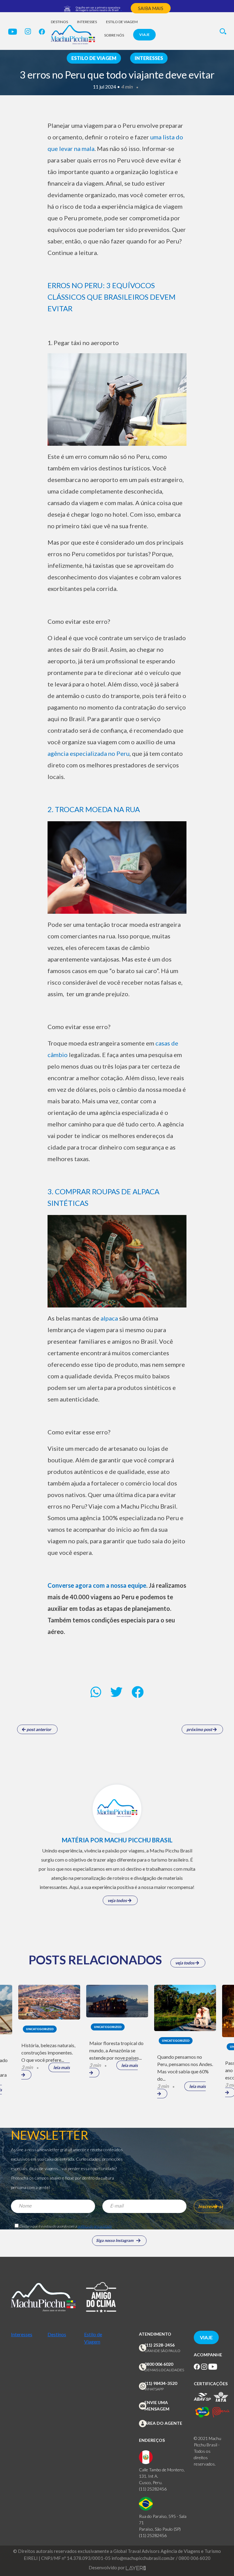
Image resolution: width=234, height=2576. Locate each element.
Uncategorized (40, 2029)
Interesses (87, 22)
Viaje (144, 35)
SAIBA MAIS (151, 8)
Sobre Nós (114, 35)
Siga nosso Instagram (115, 2240)
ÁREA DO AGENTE (163, 2423)
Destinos (59, 22)
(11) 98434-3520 (161, 2383)
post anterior (38, 1729)
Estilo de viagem (122, 22)
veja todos (118, 1900)
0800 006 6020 (159, 2364)
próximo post (200, 1729)
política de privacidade (95, 2226)
